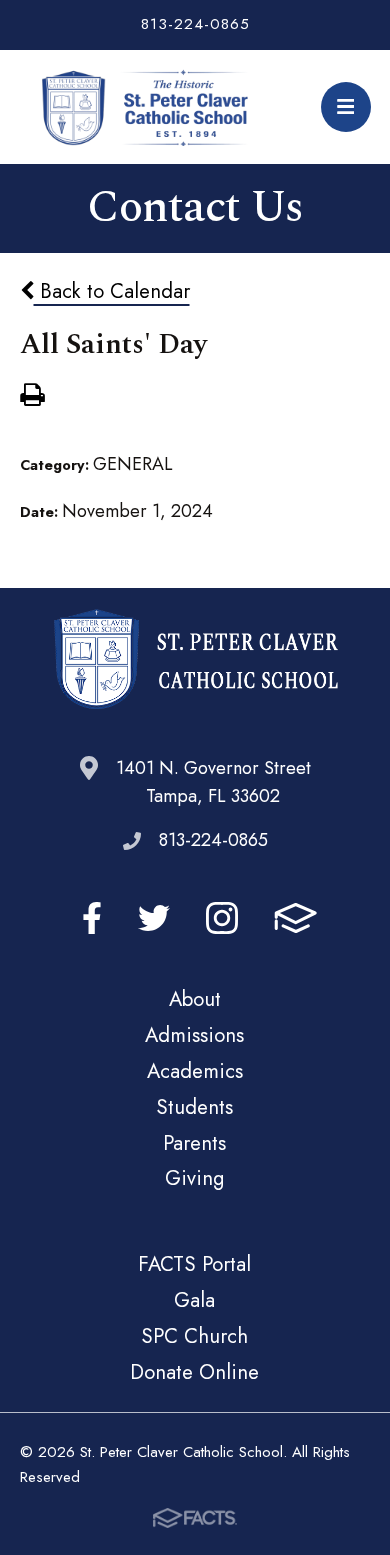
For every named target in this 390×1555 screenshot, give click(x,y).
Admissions (194, 1035)
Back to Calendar (112, 291)
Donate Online (194, 1372)
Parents (194, 1143)
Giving (194, 1178)
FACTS (295, 918)
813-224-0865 (195, 24)
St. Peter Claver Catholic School (152, 107)
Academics (195, 1071)
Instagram (222, 918)
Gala (194, 1300)
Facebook (92, 918)
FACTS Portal (194, 1264)
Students (194, 1107)
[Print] (32, 397)
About (195, 999)
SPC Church (194, 1336)
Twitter (154, 918)
